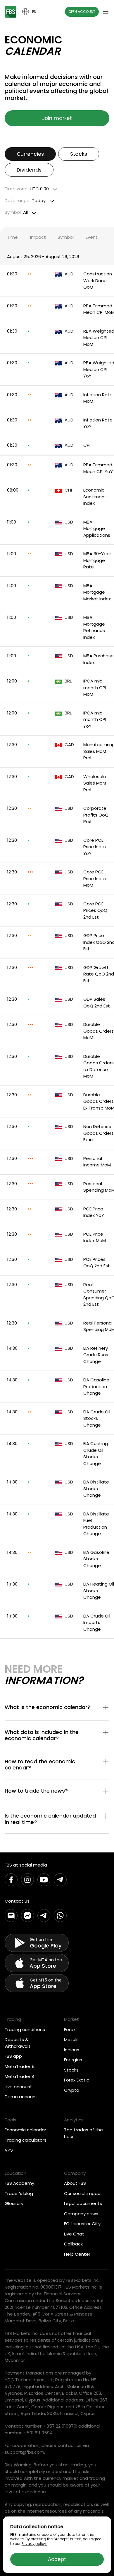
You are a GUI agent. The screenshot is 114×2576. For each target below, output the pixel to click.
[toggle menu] (106, 12)
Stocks (79, 154)
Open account (82, 12)
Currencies (30, 154)
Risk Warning (18, 2465)
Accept (57, 2559)
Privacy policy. (34, 2544)
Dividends (29, 170)
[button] (57, 1708)
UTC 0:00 (27, 189)
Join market (57, 118)
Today (25, 201)
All (16, 212)
